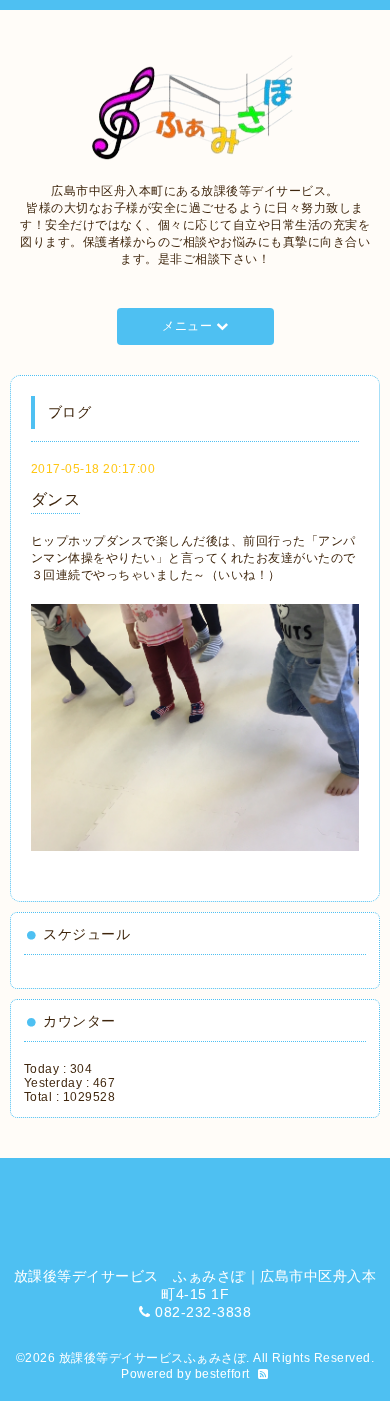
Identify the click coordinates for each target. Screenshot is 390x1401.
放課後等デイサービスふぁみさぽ (153, 1358)
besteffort (222, 1374)
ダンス (56, 499)
